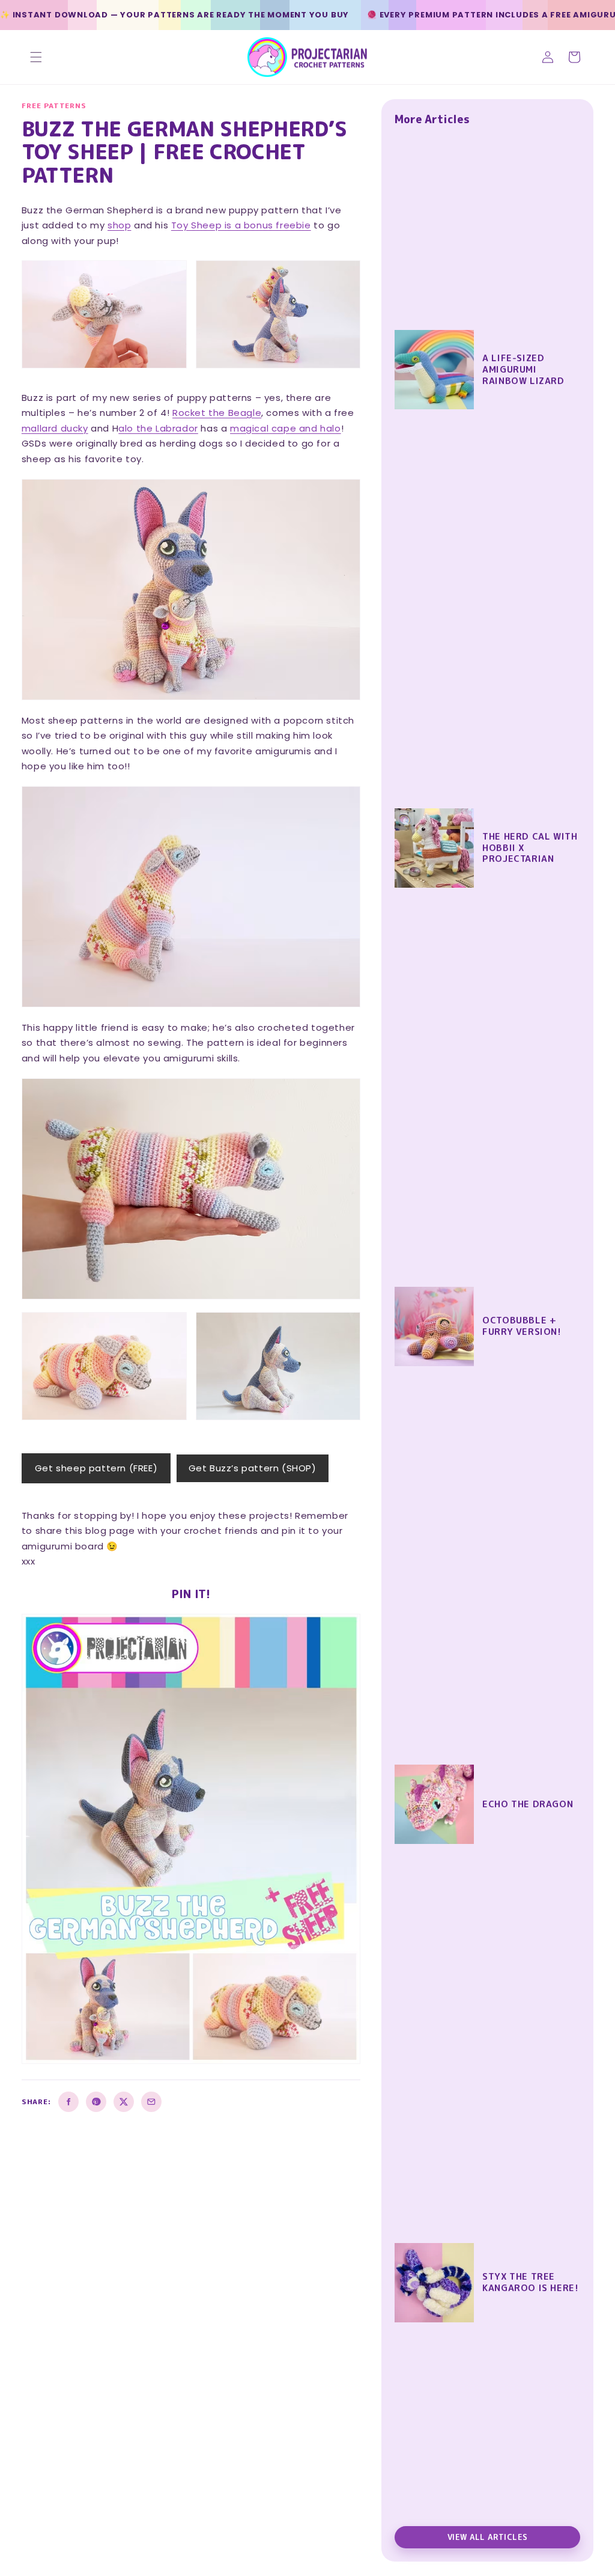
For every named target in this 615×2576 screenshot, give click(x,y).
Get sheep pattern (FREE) (96, 1468)
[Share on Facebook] (68, 2102)
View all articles (488, 2537)
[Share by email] (151, 2102)
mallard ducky (55, 428)
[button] (36, 57)
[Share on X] (124, 2102)
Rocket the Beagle (217, 413)
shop (119, 225)
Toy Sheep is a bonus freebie (241, 225)
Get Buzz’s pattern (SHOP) (253, 1468)
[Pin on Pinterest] (96, 2102)
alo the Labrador (158, 428)
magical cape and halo (286, 428)
